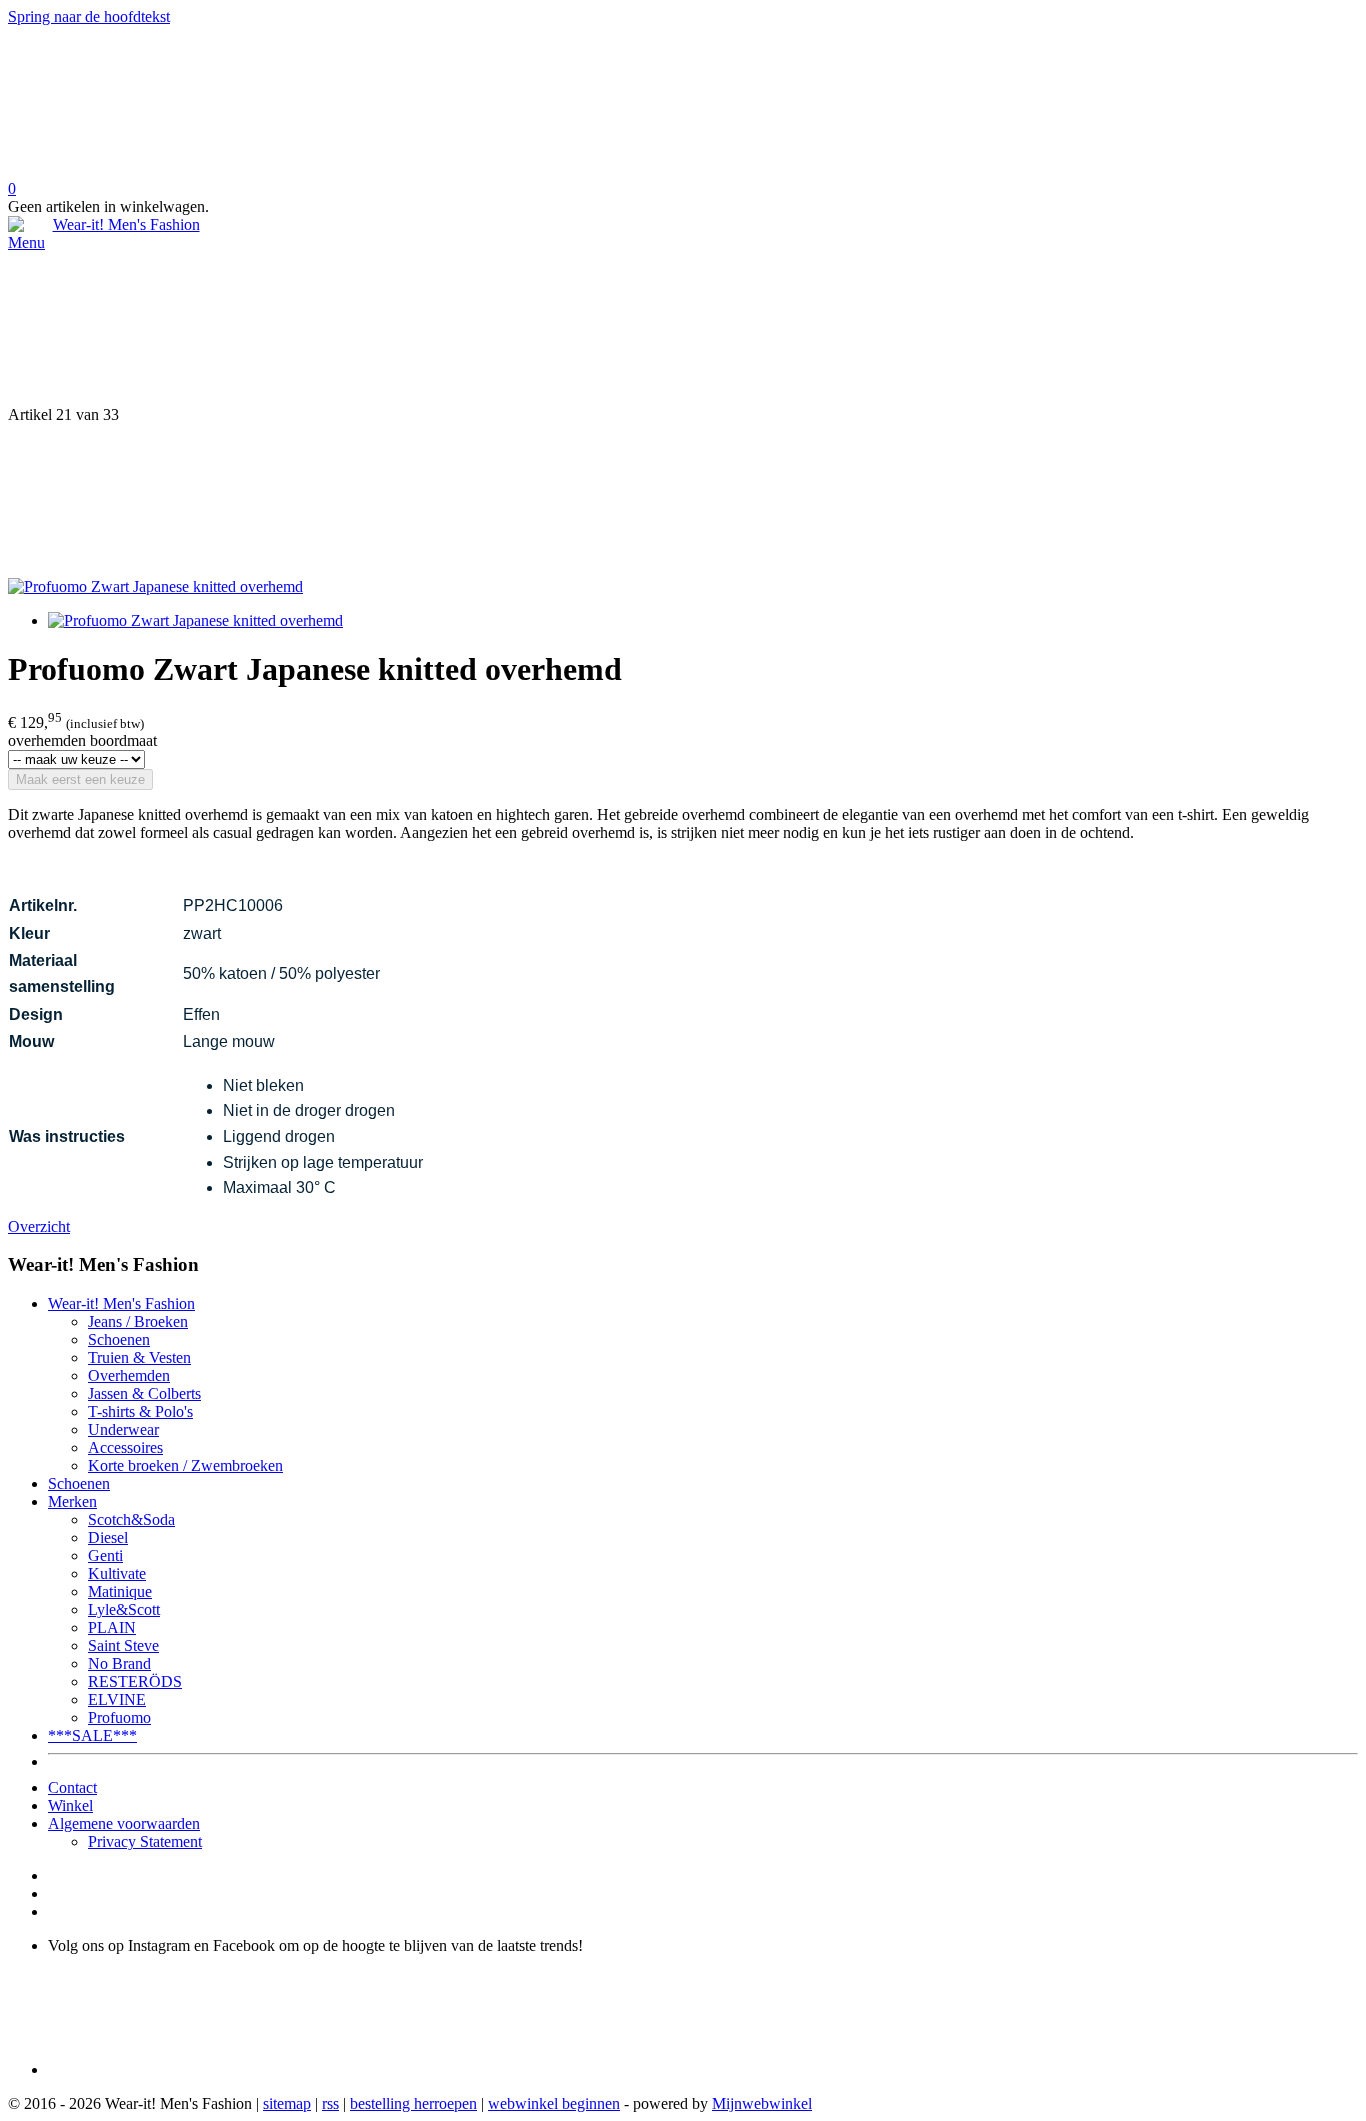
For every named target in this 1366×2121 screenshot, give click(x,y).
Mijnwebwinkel (762, 2103)
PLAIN (112, 1627)
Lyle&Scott (124, 1609)
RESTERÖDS (135, 1681)
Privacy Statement (145, 1841)
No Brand (119, 1663)
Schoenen (119, 1339)
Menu (26, 242)
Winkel (70, 1805)
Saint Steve (123, 1645)
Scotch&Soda (131, 1519)
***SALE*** (92, 1735)
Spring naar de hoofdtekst (89, 16)
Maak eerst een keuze (80, 779)
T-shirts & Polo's (140, 1411)
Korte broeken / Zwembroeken (185, 1465)
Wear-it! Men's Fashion (121, 1303)
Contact (72, 1787)
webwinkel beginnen (554, 2103)
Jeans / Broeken (138, 1321)
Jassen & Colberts (144, 1393)
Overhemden (129, 1375)
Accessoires (125, 1447)
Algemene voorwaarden (124, 1823)
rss (330, 2103)
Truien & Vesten (139, 1357)
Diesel (108, 1537)
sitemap (287, 2103)
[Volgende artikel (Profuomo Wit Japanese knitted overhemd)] (683, 501)
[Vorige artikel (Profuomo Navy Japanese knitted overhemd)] (683, 329)
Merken (72, 1501)
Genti (105, 1555)
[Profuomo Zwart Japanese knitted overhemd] (155, 586)
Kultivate (117, 1573)
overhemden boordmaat (82, 740)
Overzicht (39, 1226)
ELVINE (117, 1699)
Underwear (123, 1429)
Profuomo (119, 1717)
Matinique (120, 1591)
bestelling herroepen (413, 2103)
